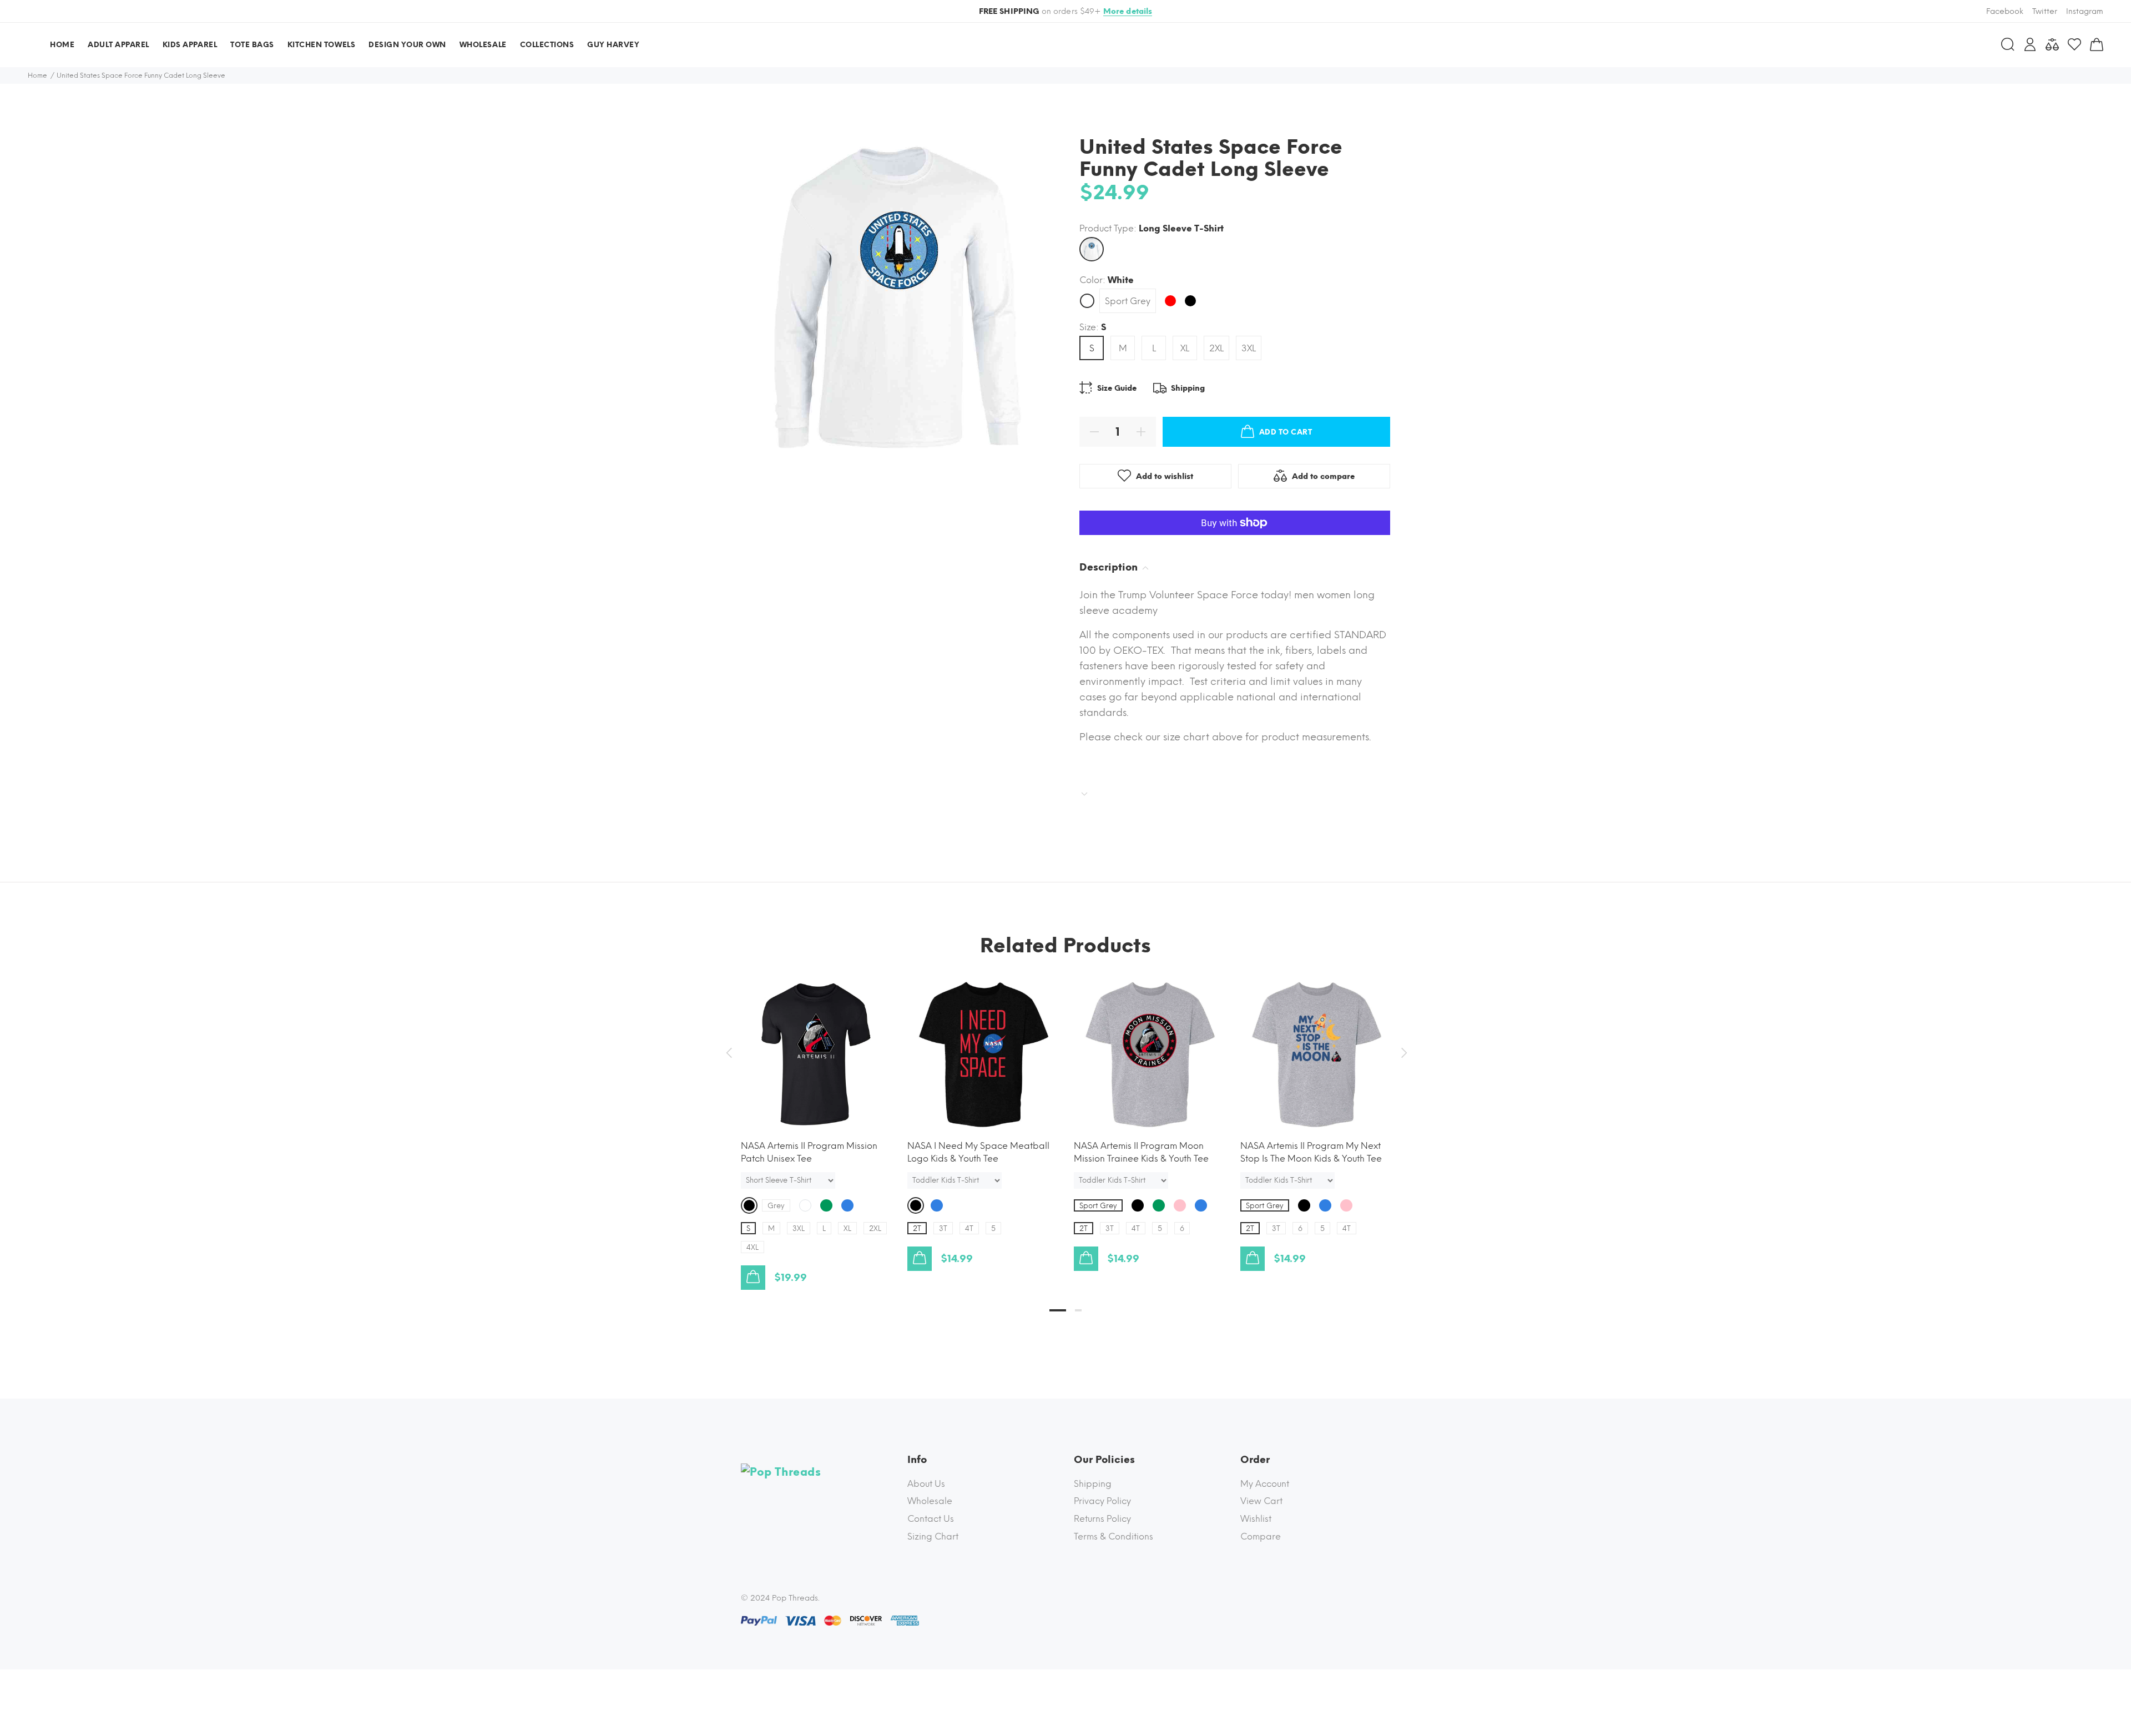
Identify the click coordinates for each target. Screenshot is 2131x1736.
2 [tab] (1078, 1310)
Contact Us (931, 1519)
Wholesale (930, 1501)
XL (1185, 348)
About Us (926, 1484)
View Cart (1261, 1501)
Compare (1261, 1536)
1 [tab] (1058, 1310)
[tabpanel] (816, 1123)
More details (1128, 11)
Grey (776, 1206)
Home (37, 75)
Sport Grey (1128, 301)
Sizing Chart (933, 1536)
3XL (1249, 348)
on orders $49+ (1066, 11)
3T (943, 1228)
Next (1402, 1053)
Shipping (1093, 1484)
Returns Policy (1102, 1519)
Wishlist (1256, 1519)
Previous (729, 1053)
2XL (1216, 348)
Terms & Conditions (1114, 1536)
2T (917, 1228)
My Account (1265, 1484)
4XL (753, 1247)
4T (969, 1228)
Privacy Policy (1102, 1501)
